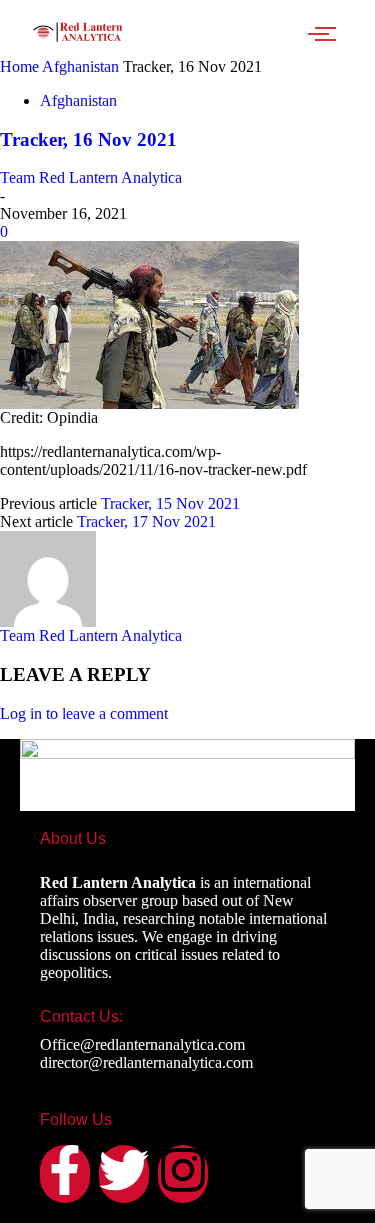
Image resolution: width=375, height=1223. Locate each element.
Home (19, 66)
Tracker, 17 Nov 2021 (146, 521)
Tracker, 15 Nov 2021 (170, 503)
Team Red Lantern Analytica (91, 177)
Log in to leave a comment (84, 713)
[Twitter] (124, 1174)
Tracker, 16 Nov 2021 (88, 139)
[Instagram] (183, 1174)
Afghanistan (80, 66)
